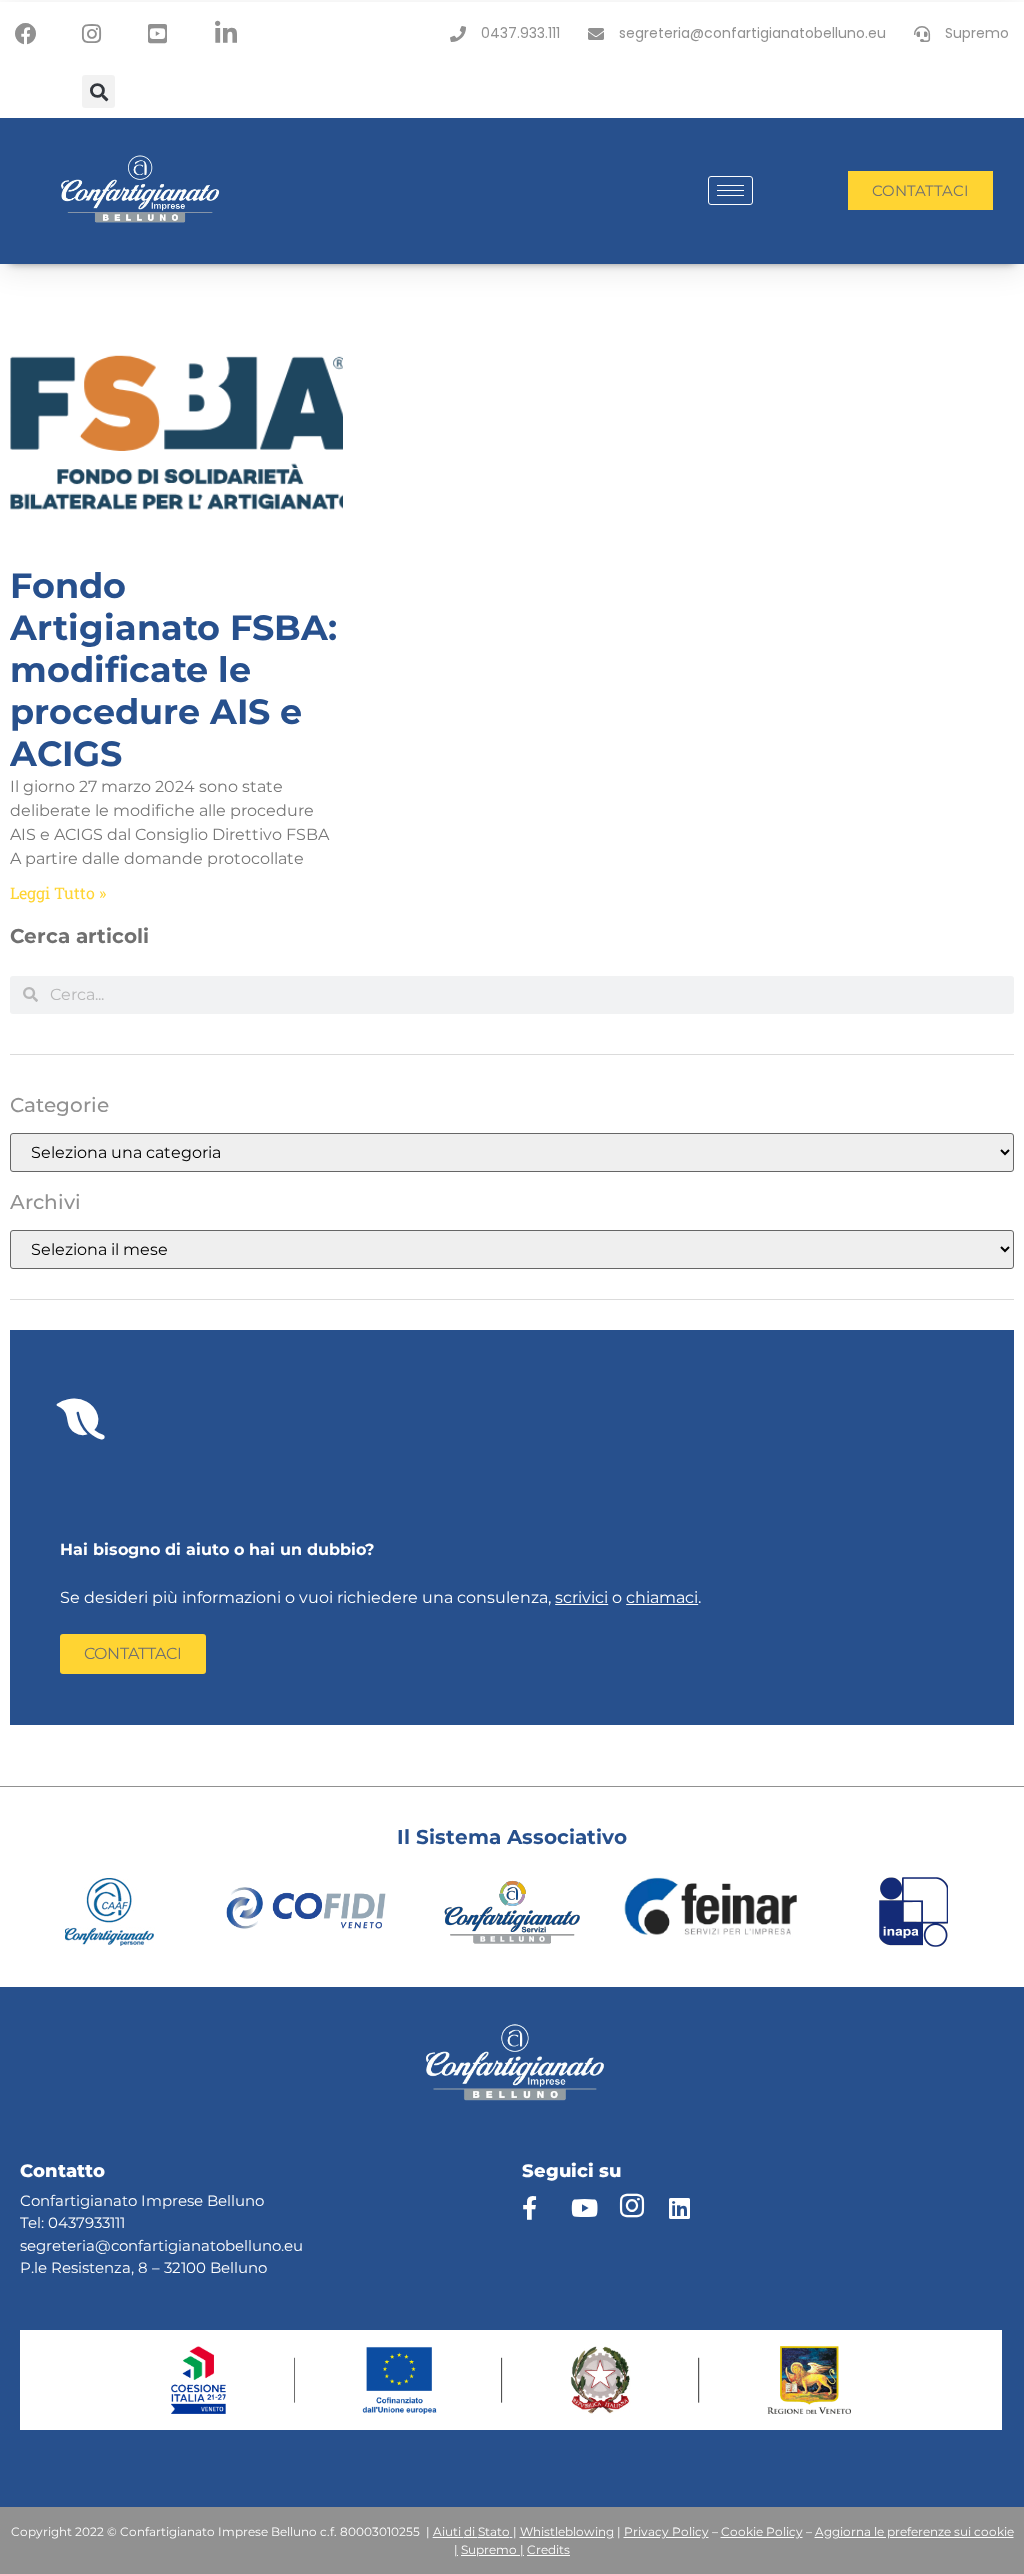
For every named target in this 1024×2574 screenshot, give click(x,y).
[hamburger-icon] (730, 190)
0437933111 (86, 2222)
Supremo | (492, 2549)
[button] (98, 91)
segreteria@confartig (99, 2245)
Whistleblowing (567, 2531)
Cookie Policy (762, 2531)
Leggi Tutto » (58, 892)
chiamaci (662, 1597)
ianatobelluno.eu (240, 2245)
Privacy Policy (666, 2531)
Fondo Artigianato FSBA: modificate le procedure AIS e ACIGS (173, 669)
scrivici (581, 1597)
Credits (548, 2549)
